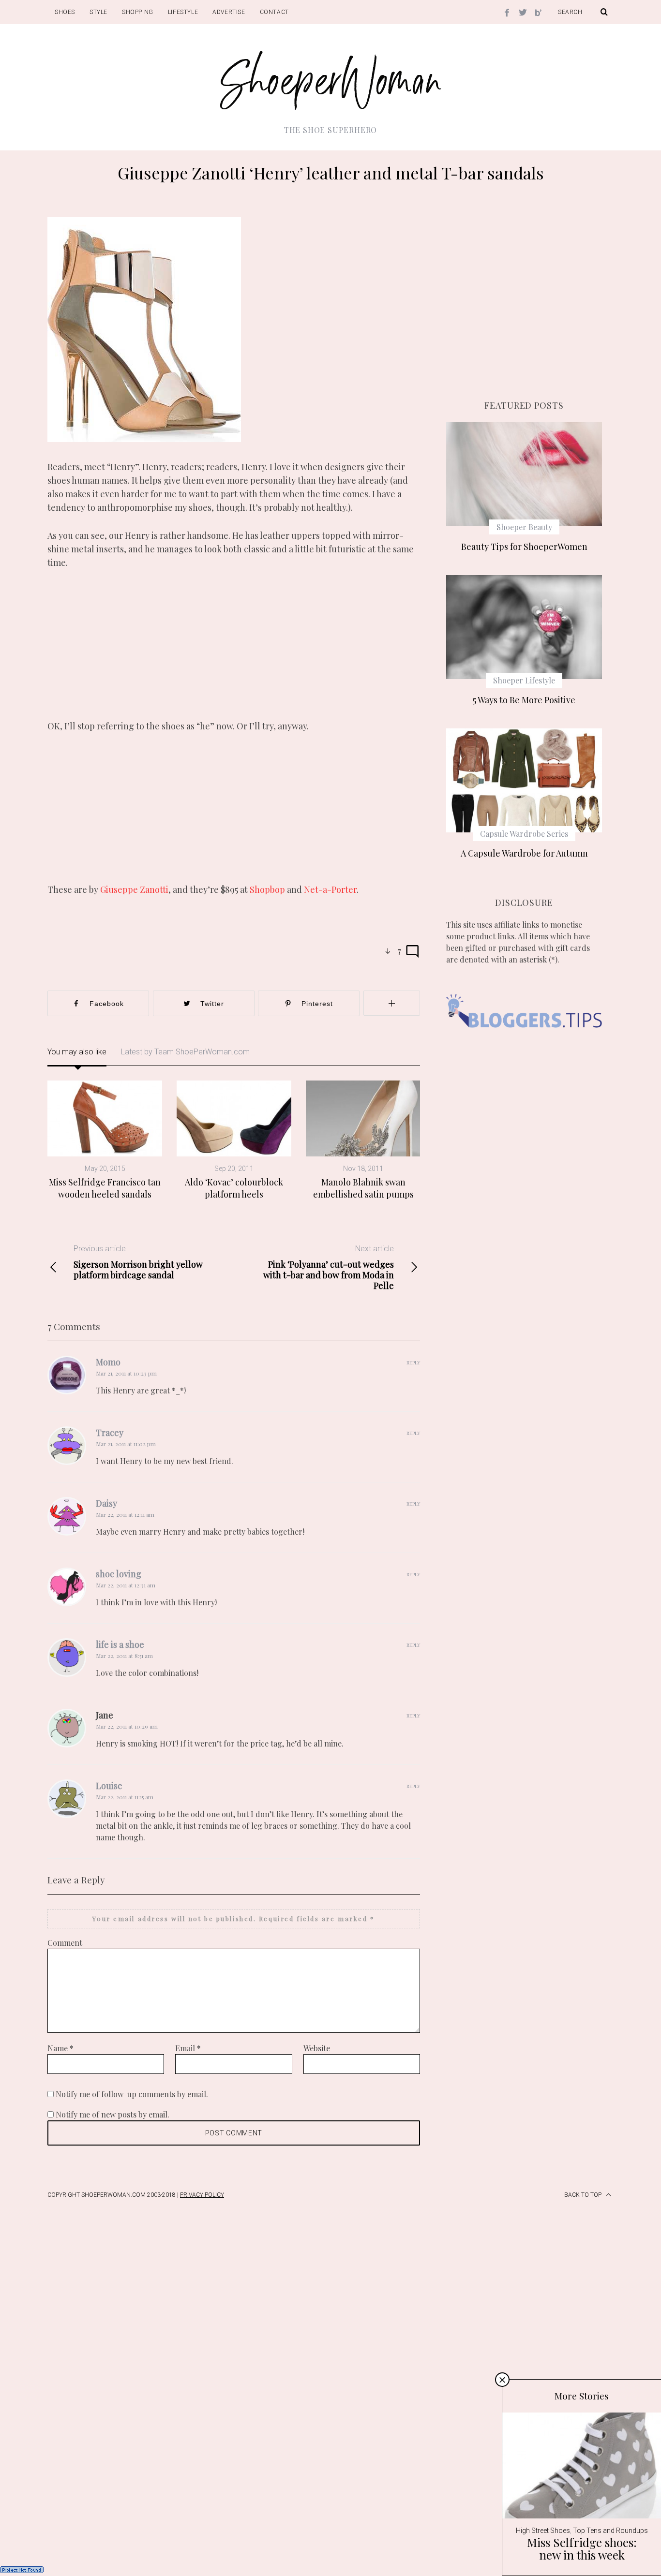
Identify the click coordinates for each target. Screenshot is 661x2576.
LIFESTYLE (183, 12)
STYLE (98, 12)
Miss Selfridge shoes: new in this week (582, 2548)
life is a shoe (120, 1644)
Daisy (106, 1503)
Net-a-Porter (330, 889)
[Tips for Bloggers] (524, 1042)
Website (317, 2048)
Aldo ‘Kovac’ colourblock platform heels (234, 1188)
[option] (105, 1140)
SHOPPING (138, 12)
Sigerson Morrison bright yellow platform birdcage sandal (138, 1262)
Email (188, 2048)
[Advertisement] (234, 651)
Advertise (229, 12)
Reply (413, 1362)
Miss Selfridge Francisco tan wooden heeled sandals (105, 1188)
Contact (274, 12)
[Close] (502, 2380)
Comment (65, 1943)
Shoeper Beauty (524, 527)
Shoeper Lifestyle (524, 680)
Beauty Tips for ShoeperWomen (524, 547)
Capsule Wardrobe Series (524, 834)
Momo (108, 1362)
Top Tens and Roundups (610, 2531)
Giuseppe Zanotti (134, 889)
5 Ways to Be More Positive (524, 700)
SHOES (65, 12)
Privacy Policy (202, 2195)
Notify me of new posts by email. (113, 2114)
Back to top (584, 2195)
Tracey (110, 1433)
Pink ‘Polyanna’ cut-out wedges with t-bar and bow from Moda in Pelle (329, 1267)
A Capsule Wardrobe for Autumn (524, 853)
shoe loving (119, 1574)
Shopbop (268, 889)
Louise (109, 1786)
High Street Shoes (543, 2531)
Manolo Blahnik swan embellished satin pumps (363, 1188)
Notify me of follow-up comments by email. (132, 2094)
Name (60, 2048)
